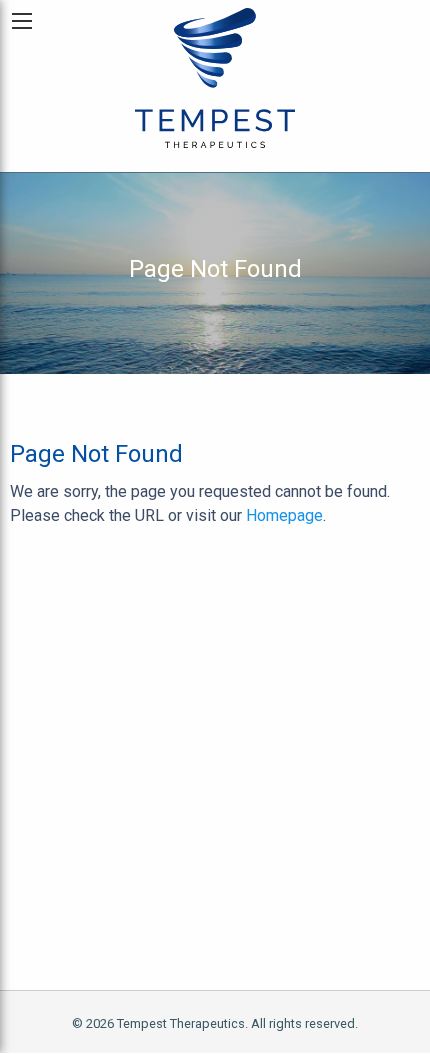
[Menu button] (22, 21)
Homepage (284, 515)
